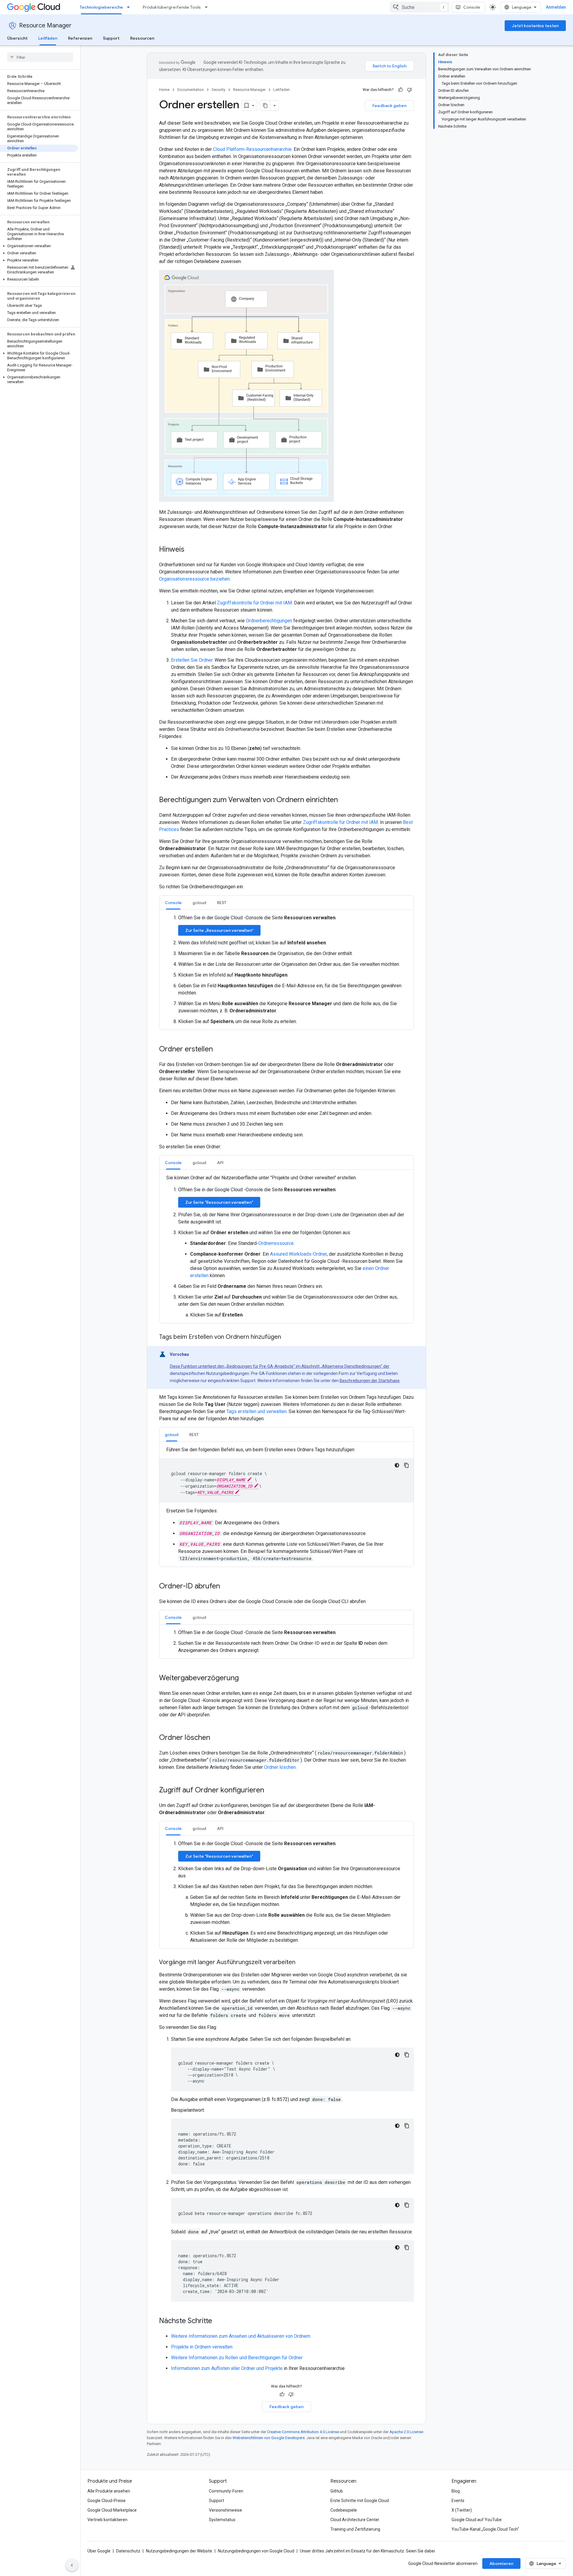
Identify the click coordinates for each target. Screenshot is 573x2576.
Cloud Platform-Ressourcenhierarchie (252, 149)
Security (218, 90)
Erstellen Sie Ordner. (192, 660)
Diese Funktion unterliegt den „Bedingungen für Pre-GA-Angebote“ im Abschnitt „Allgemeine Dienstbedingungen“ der (280, 1366)
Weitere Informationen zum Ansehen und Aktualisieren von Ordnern (241, 2336)
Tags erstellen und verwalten (257, 1411)
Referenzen (80, 38)
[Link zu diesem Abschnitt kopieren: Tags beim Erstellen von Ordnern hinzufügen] (287, 1337)
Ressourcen (142, 38)
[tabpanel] (286, 970)
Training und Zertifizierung (355, 2529)
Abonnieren (501, 2563)
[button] (39, 246)
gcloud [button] (199, 903)
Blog (456, 2491)
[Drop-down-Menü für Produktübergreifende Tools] (208, 7)
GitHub (337, 2491)
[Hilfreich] (401, 90)
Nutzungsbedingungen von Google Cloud (256, 2551)
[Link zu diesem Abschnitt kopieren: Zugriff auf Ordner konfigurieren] (270, 1791)
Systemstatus (222, 2520)
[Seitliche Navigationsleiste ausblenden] (72, 2565)
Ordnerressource (276, 1243)
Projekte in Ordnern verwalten (202, 2347)
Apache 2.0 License (406, 2432)
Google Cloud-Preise (107, 2501)
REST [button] (222, 903)
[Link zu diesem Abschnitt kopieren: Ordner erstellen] (219, 1050)
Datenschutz (128, 2551)
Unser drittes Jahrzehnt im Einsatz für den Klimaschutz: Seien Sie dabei (367, 2551)
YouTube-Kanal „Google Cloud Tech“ (485, 2529)
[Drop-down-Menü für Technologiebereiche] (130, 7)
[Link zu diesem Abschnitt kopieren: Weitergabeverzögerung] (245, 1678)
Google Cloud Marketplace (112, 2510)
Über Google (99, 2551)
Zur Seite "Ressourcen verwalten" (219, 1202)
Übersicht (17, 38)
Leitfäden (48, 38)
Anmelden (556, 7)
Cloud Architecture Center (355, 2520)
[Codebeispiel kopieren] (406, 1465)
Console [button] (173, 903)
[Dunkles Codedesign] (397, 1465)
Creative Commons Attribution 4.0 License (303, 2432)
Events (458, 2501)
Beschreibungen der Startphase (370, 1381)
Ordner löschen (280, 1767)
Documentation (191, 90)
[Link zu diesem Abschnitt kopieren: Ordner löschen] (216, 1738)
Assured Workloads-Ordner (298, 1254)
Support (111, 38)
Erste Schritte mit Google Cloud (360, 2501)
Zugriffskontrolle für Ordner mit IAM (254, 603)
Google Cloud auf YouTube (477, 2520)
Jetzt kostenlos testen (535, 26)
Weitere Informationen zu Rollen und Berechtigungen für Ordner (237, 2358)
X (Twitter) (462, 2510)
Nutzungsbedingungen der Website (179, 2551)
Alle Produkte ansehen (109, 2491)
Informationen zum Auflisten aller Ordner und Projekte (227, 2368)
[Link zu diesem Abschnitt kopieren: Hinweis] (190, 550)
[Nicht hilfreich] (409, 90)
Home (164, 90)
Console (472, 7)
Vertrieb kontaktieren (107, 2520)
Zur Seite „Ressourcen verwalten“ (219, 930)
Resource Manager (45, 25)
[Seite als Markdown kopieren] (265, 106)
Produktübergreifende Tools (172, 7)
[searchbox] (40, 57)
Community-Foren (226, 2491)
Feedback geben (389, 106)
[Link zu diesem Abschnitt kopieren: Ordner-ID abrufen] (226, 1587)
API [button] (220, 1163)
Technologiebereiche (101, 7)
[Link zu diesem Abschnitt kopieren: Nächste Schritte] (218, 2321)
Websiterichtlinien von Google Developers (269, 2438)
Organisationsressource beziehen (194, 579)
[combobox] (420, 7)
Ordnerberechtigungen (269, 621)
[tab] (173, 902)
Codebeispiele (344, 2510)
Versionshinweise (225, 2510)
